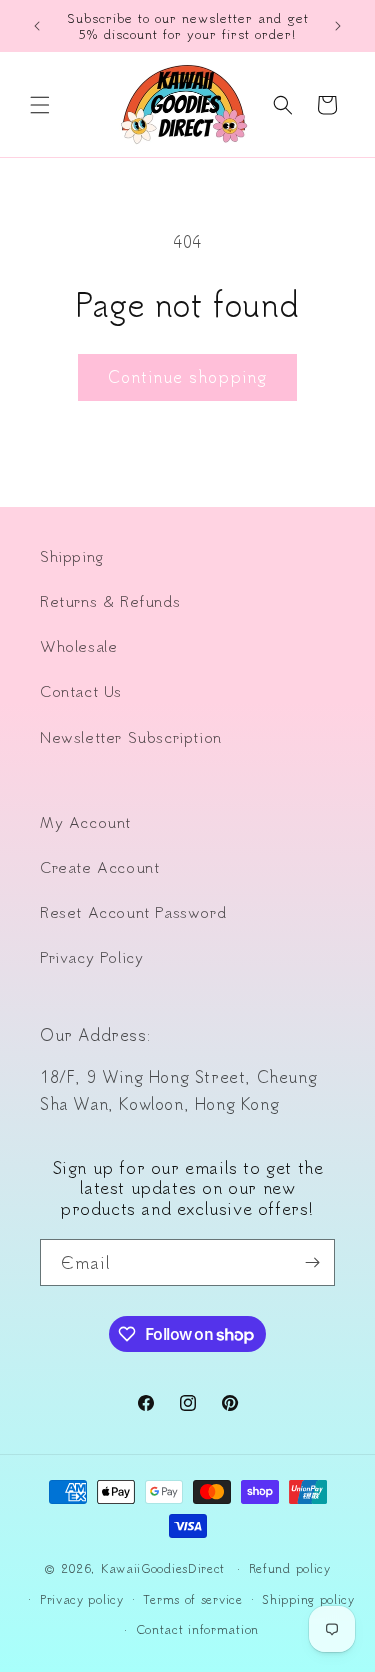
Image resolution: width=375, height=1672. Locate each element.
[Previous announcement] (37, 26)
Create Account (99, 867)
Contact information (197, 1629)
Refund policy (290, 1568)
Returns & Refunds (110, 601)
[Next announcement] (338, 26)
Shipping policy (308, 1599)
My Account (85, 822)
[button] (40, 105)
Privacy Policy (91, 957)
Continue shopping (187, 376)
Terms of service (192, 1599)
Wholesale (78, 646)
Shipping (72, 556)
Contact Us (81, 691)
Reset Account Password (133, 912)
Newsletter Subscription (131, 737)
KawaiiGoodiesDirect (163, 1568)
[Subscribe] (312, 1262)
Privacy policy (82, 1599)
